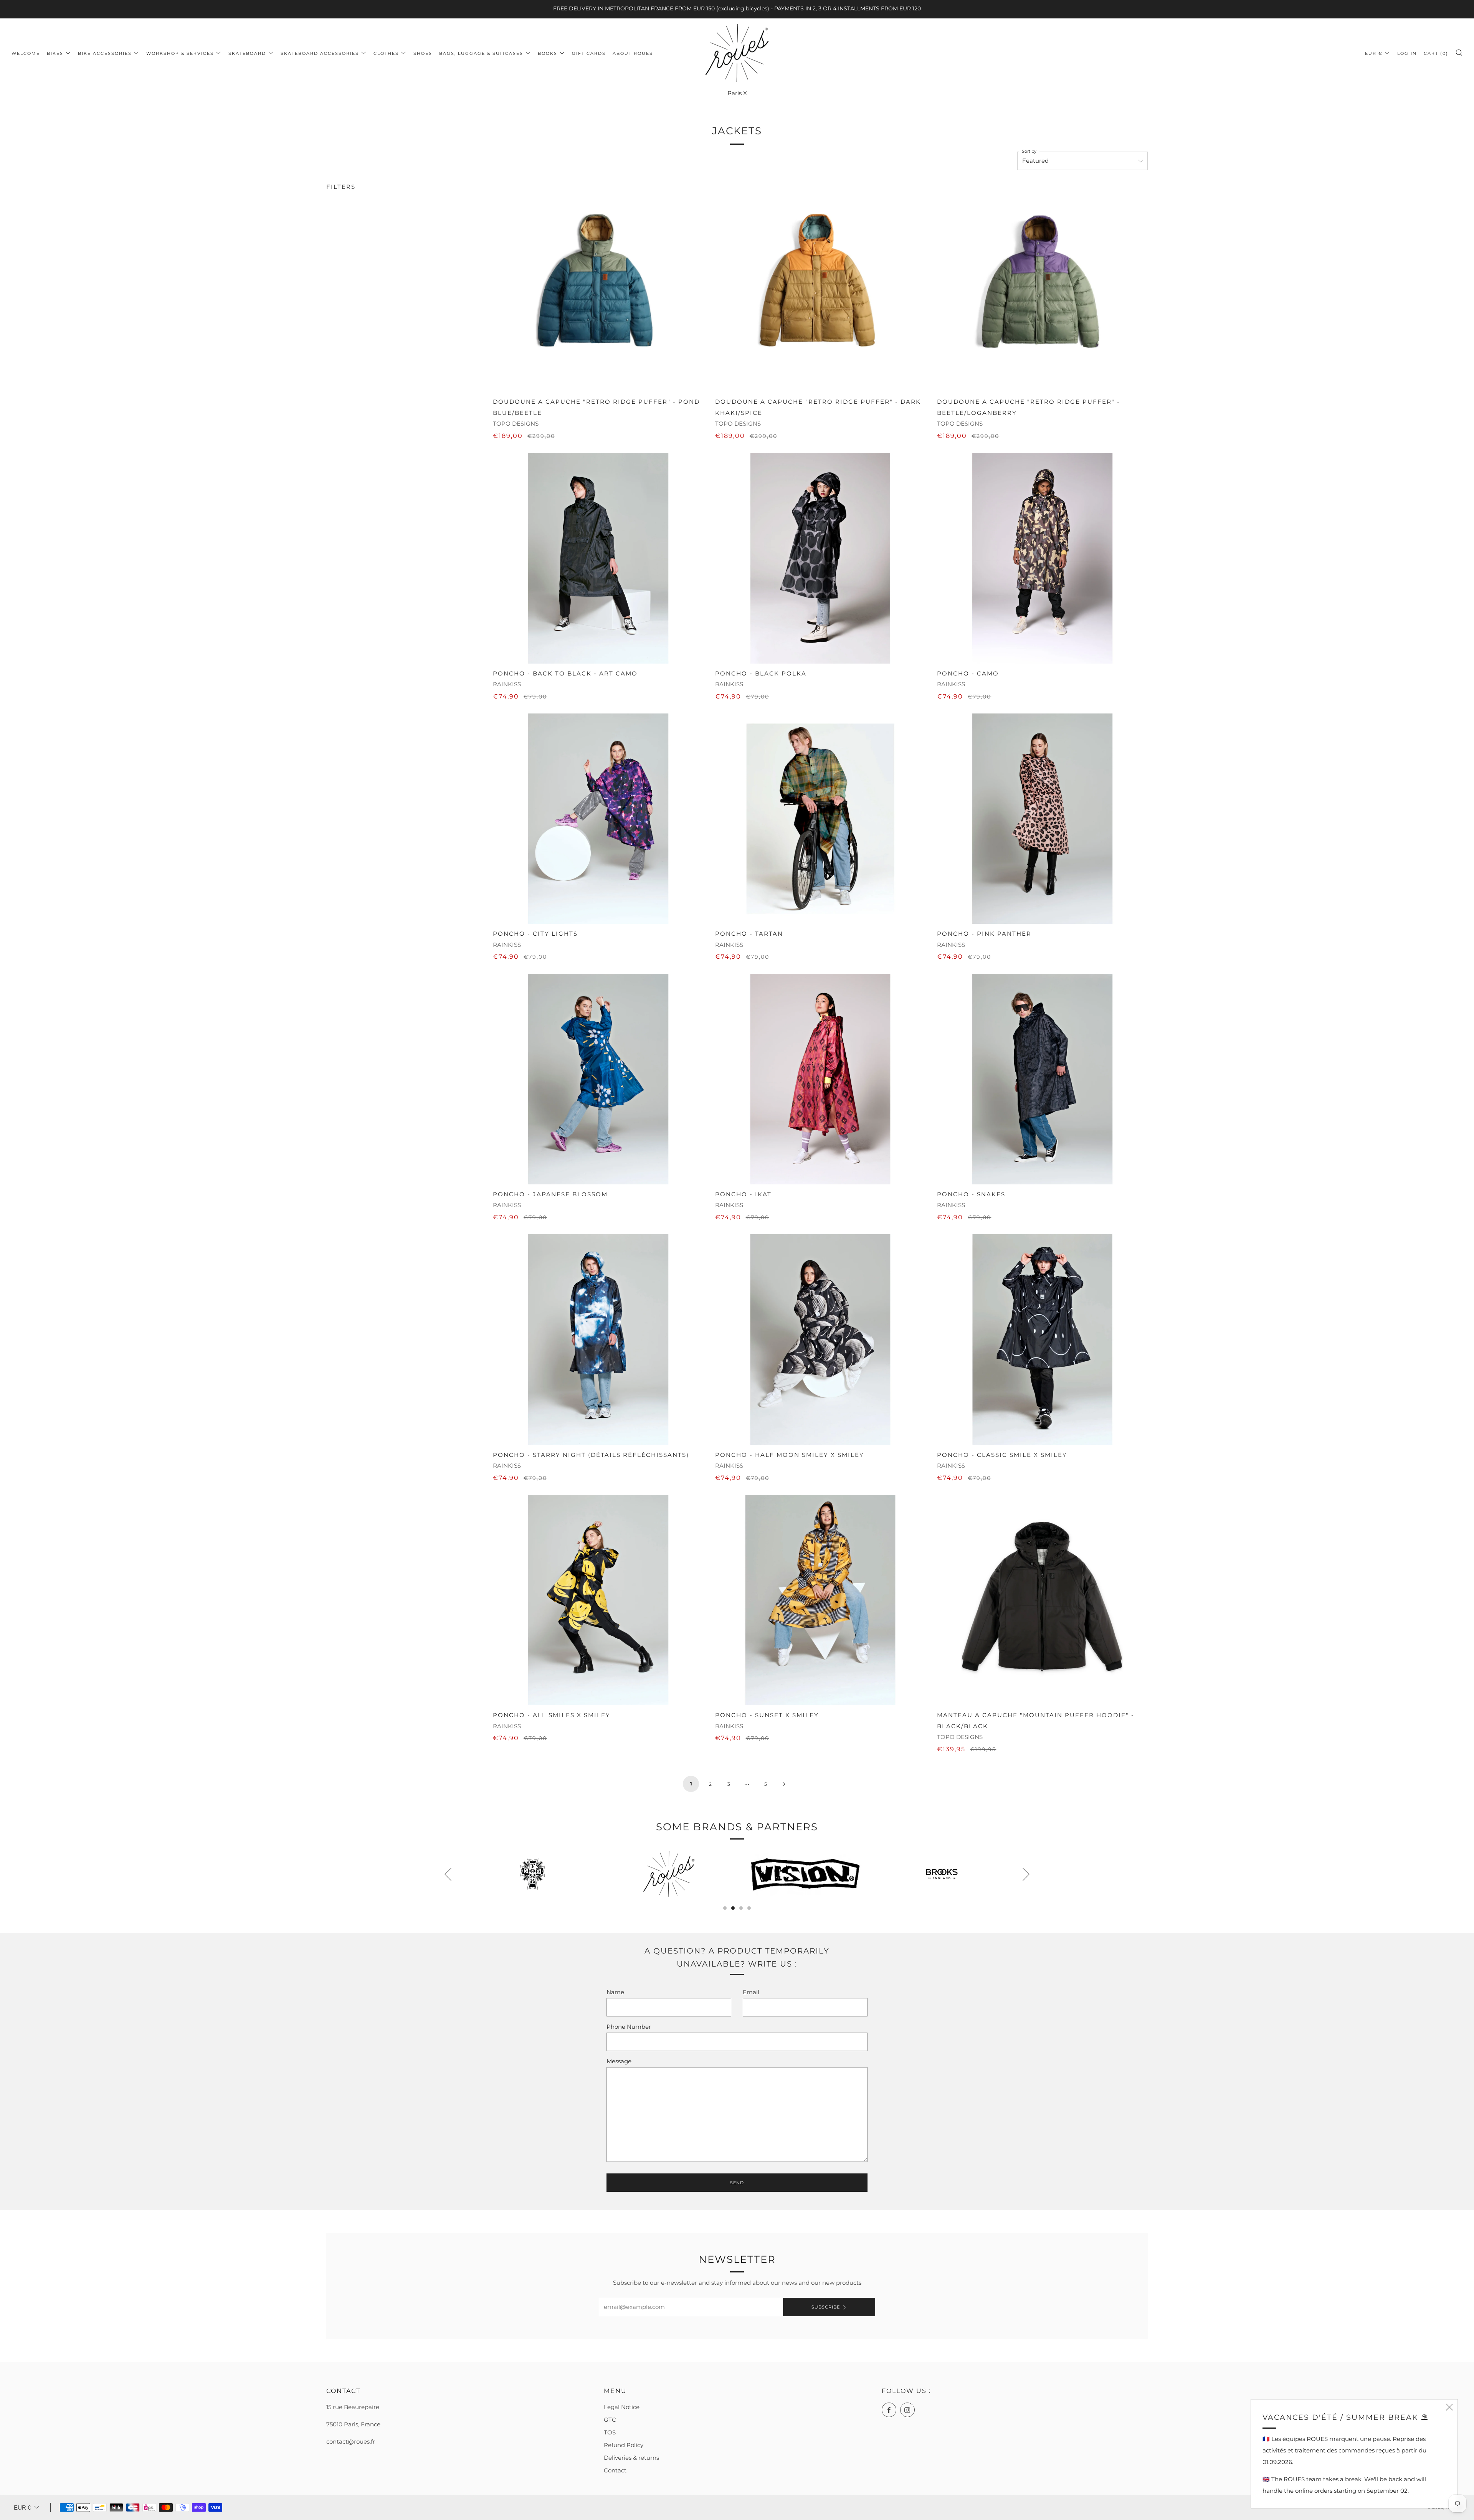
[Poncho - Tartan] (820, 819)
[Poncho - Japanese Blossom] (598, 1079)
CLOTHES (386, 53)
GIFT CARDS (589, 53)
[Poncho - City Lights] (598, 819)
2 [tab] (733, 1908)
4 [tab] (749, 1908)
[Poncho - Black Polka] (820, 558)
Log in (1407, 53)
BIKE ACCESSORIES (105, 53)
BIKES (55, 53)
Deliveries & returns (631, 2458)
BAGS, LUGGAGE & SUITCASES (481, 53)
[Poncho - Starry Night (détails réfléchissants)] (598, 1340)
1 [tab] (725, 1908)
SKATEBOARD (247, 53)
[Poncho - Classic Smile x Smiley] (1042, 1340)
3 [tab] (741, 1908)
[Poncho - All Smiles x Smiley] (598, 1600)
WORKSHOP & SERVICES (180, 53)
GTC (610, 2420)
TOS (610, 2432)
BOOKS (548, 53)
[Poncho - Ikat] (820, 1079)
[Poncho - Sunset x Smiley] (820, 1600)
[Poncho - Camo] (1042, 558)
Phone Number (629, 2027)
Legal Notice (622, 2407)
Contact (615, 2470)
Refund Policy (624, 2445)
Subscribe (826, 2307)
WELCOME (26, 53)
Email (751, 1992)
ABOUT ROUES (633, 53)
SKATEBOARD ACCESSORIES (320, 53)
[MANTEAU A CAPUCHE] (1042, 1600)
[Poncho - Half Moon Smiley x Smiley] (820, 1340)
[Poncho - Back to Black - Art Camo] (598, 558)
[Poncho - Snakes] (1042, 1079)
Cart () (1436, 53)
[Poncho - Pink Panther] (1042, 819)
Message (619, 2061)
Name (615, 1992)
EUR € (1374, 53)
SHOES (423, 53)
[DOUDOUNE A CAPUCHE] (598, 287)
